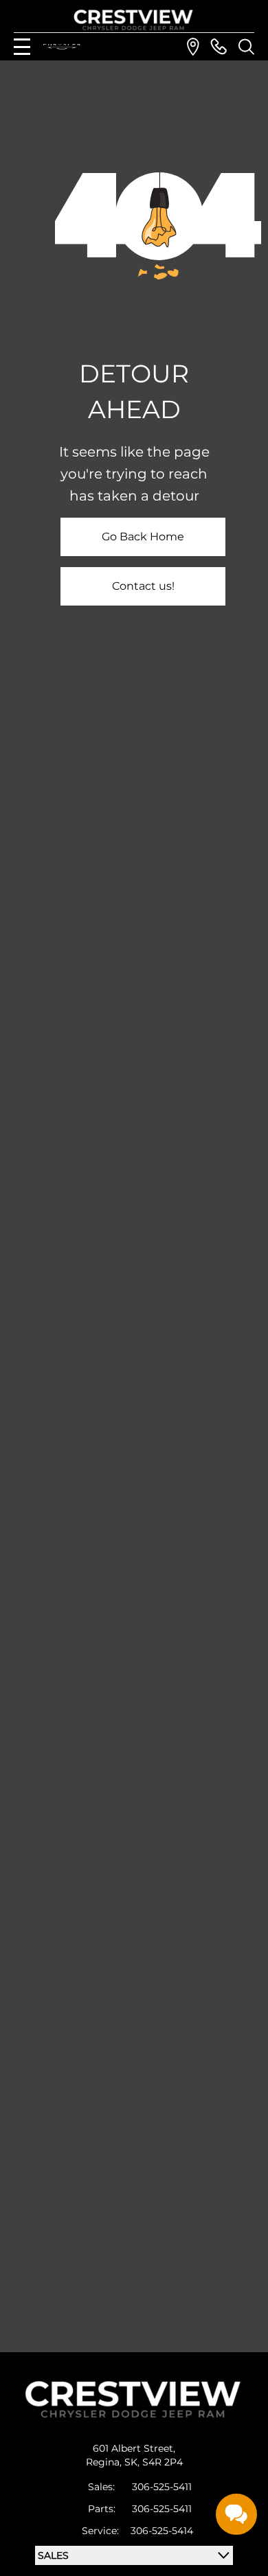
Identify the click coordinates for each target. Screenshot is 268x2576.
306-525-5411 (162, 2487)
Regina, (105, 2462)
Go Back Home (143, 537)
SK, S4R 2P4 (154, 2462)
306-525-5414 (162, 2531)
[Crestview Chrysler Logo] (134, 18)
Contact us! (143, 586)
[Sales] (219, 47)
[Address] (193, 47)
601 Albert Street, (134, 2448)
